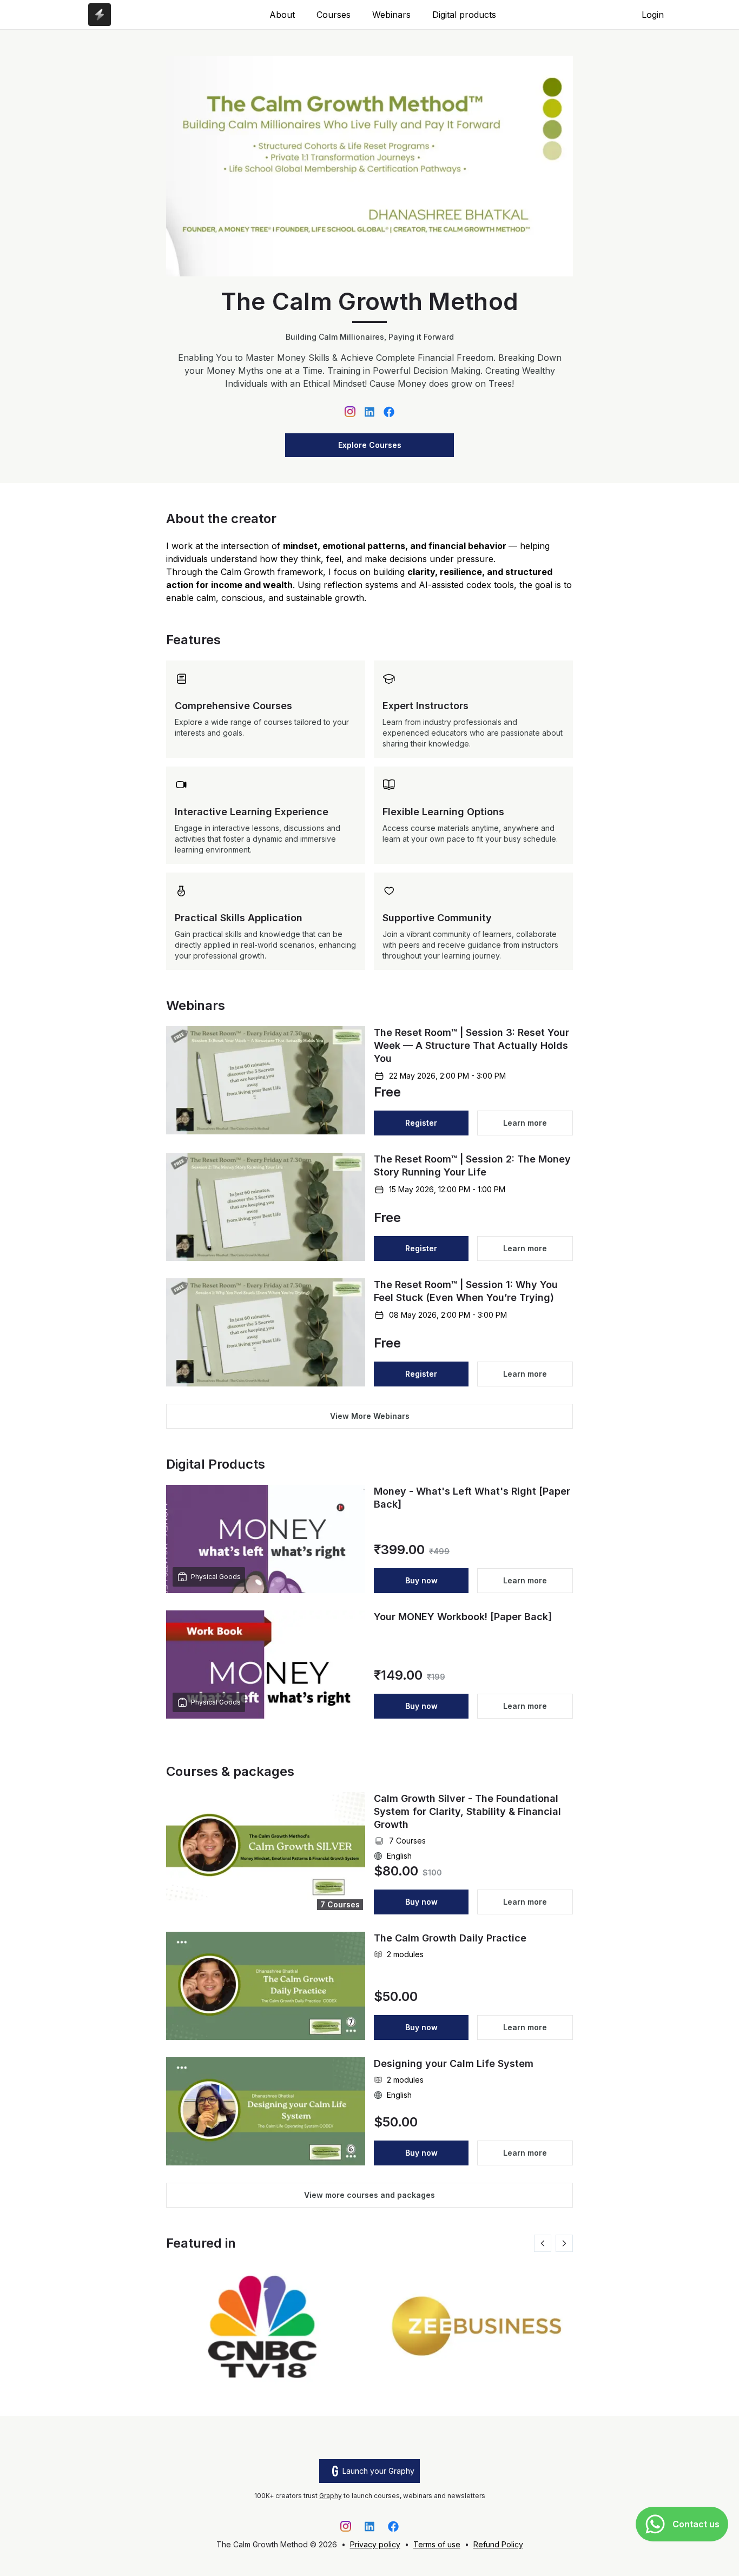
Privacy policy (375, 2544)
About (282, 15)
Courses (334, 15)
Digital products (464, 15)
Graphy (331, 2496)
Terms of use (437, 2544)
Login (653, 15)
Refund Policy (498, 2544)
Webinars (391, 15)
